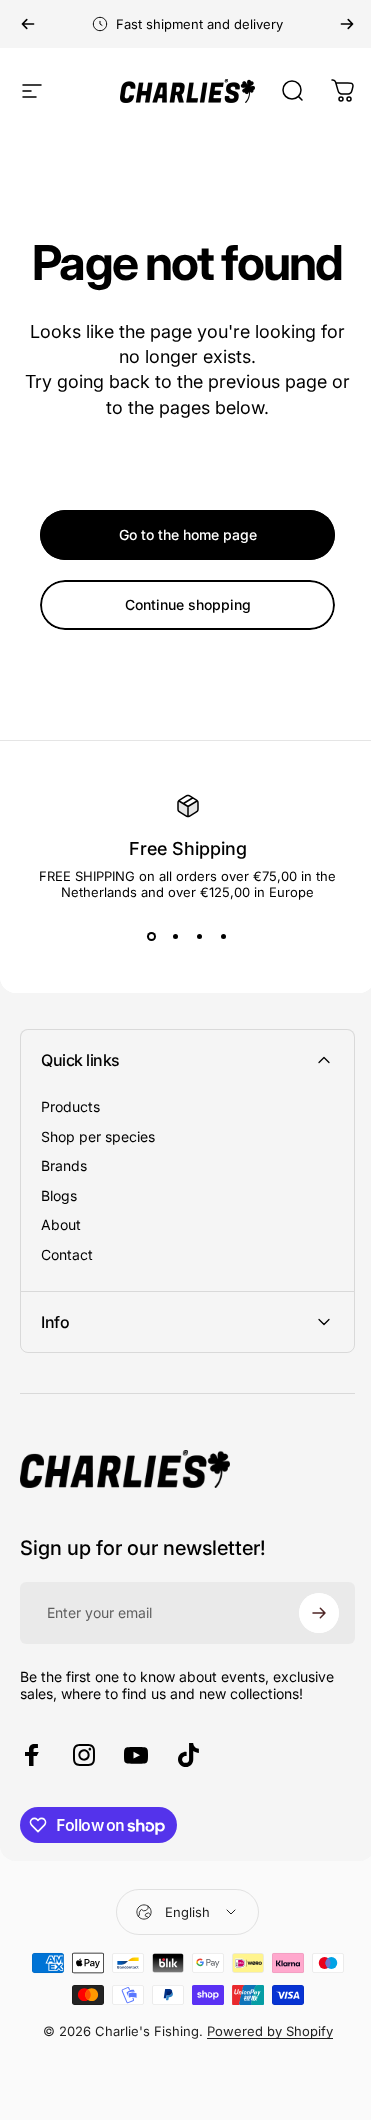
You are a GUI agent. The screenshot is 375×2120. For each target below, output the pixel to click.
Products (70, 1106)
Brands (64, 1165)
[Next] (347, 24)
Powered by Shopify (262, 2031)
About (61, 1224)
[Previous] (28, 24)
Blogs (59, 1195)
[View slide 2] (176, 936)
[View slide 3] (200, 936)
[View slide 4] (224, 936)
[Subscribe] (304, 1613)
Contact (67, 1254)
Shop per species (98, 1136)
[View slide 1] (152, 936)
